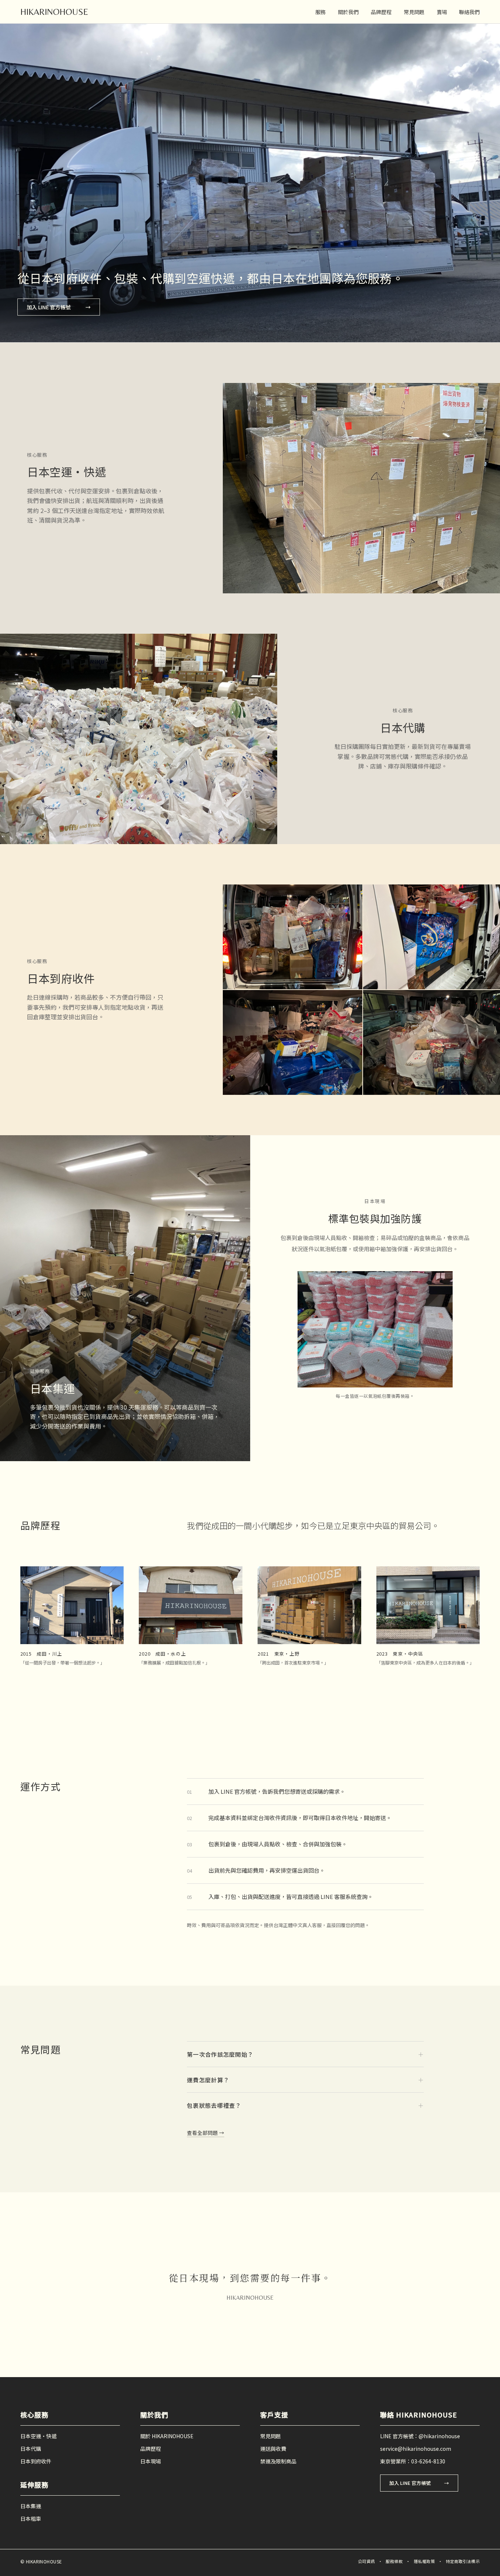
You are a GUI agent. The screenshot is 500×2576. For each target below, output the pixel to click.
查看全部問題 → (206, 2133)
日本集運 (31, 2506)
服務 (321, 12)
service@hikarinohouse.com (416, 2449)
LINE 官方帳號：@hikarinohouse (420, 2436)
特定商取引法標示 (463, 2561)
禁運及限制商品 (278, 2461)
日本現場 (151, 2461)
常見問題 (414, 12)
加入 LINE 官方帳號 (59, 307)
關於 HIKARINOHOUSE (167, 2436)
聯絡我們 (469, 12)
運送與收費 (273, 2449)
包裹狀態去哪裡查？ (305, 2105)
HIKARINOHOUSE (54, 12)
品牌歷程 (381, 12)
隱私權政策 (424, 2561)
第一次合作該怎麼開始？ (305, 2054)
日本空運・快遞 (38, 2436)
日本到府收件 (36, 2461)
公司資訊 (366, 2561)
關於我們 (348, 12)
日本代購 (31, 2449)
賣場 (442, 12)
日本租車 (31, 2519)
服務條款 (394, 2561)
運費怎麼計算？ (305, 2080)
